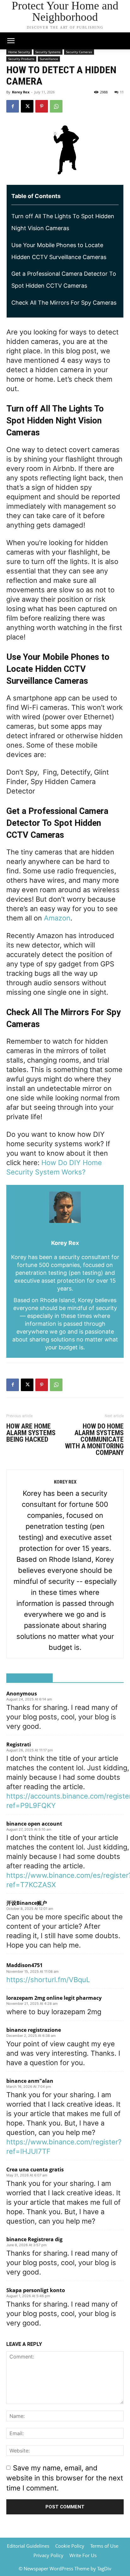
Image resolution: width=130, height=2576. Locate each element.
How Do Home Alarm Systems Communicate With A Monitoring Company (94, 1439)
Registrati (19, 1744)
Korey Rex (21, 92)
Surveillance (49, 59)
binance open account (34, 1824)
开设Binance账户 (27, 1903)
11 (122, 92)
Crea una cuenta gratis (35, 2170)
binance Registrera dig (34, 2239)
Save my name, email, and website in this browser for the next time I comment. (65, 2478)
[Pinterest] (42, 106)
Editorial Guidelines (28, 2546)
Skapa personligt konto (36, 2290)
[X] (27, 106)
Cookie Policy (70, 2546)
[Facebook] (13, 106)
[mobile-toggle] (11, 41)
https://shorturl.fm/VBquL (48, 1980)
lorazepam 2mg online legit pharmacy (54, 1998)
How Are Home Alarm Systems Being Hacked (31, 1433)
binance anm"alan (30, 2081)
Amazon (57, 918)
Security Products (21, 59)
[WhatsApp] (56, 106)
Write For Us (83, 2555)
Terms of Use (104, 2546)
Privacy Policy (48, 2555)
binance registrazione (34, 2030)
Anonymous (22, 1694)
